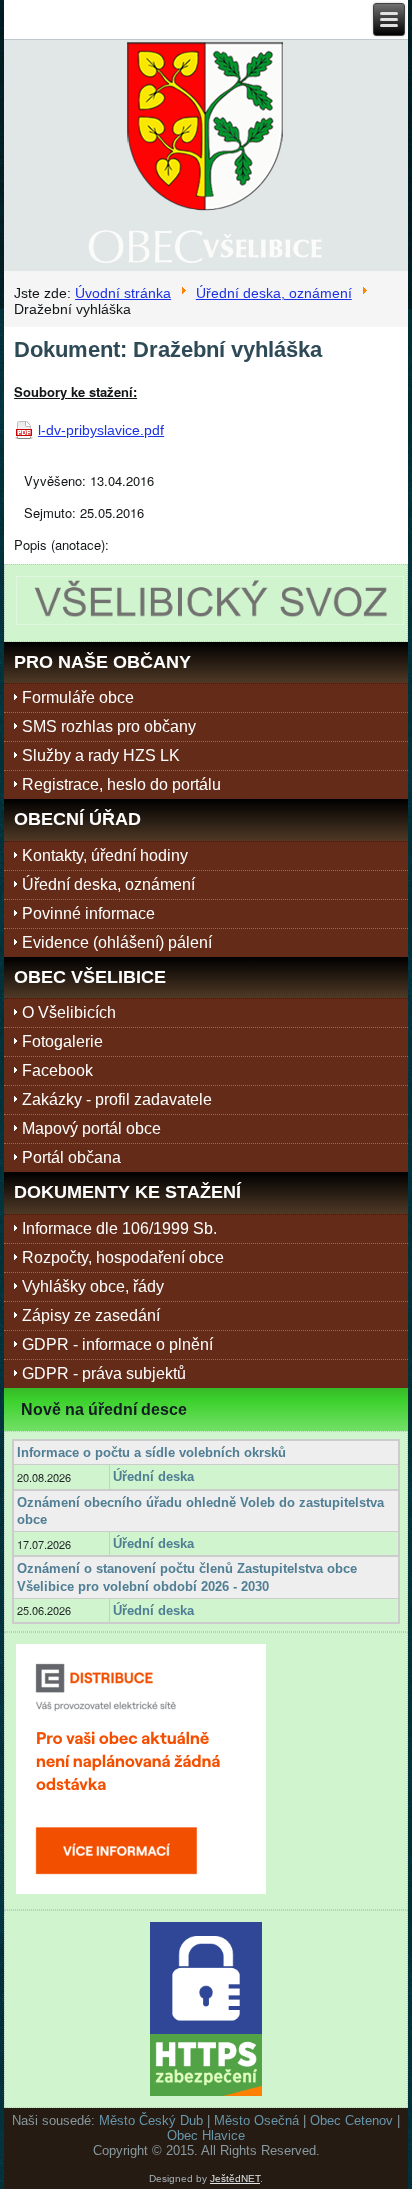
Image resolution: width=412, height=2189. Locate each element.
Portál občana (71, 1157)
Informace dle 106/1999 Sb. (119, 1228)
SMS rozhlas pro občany (109, 726)
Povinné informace (88, 913)
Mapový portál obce (91, 1128)
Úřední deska (153, 1476)
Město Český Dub (151, 2120)
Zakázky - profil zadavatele (117, 1099)
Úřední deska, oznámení (274, 293)
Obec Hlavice (206, 2135)
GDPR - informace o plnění (117, 1344)
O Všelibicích (69, 1012)
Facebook (57, 1070)
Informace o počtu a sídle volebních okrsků (151, 1452)
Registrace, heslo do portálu (121, 784)
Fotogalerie (62, 1041)
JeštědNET (235, 2178)
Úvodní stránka (123, 293)
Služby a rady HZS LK (101, 755)
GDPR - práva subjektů (104, 1373)
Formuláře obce (78, 697)
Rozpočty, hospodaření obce (123, 1257)
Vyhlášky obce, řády (93, 1286)
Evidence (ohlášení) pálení (117, 942)
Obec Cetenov (351, 2120)
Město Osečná (256, 2120)
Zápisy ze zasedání (91, 1315)
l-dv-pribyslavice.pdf (101, 430)
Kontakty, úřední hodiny (105, 855)
